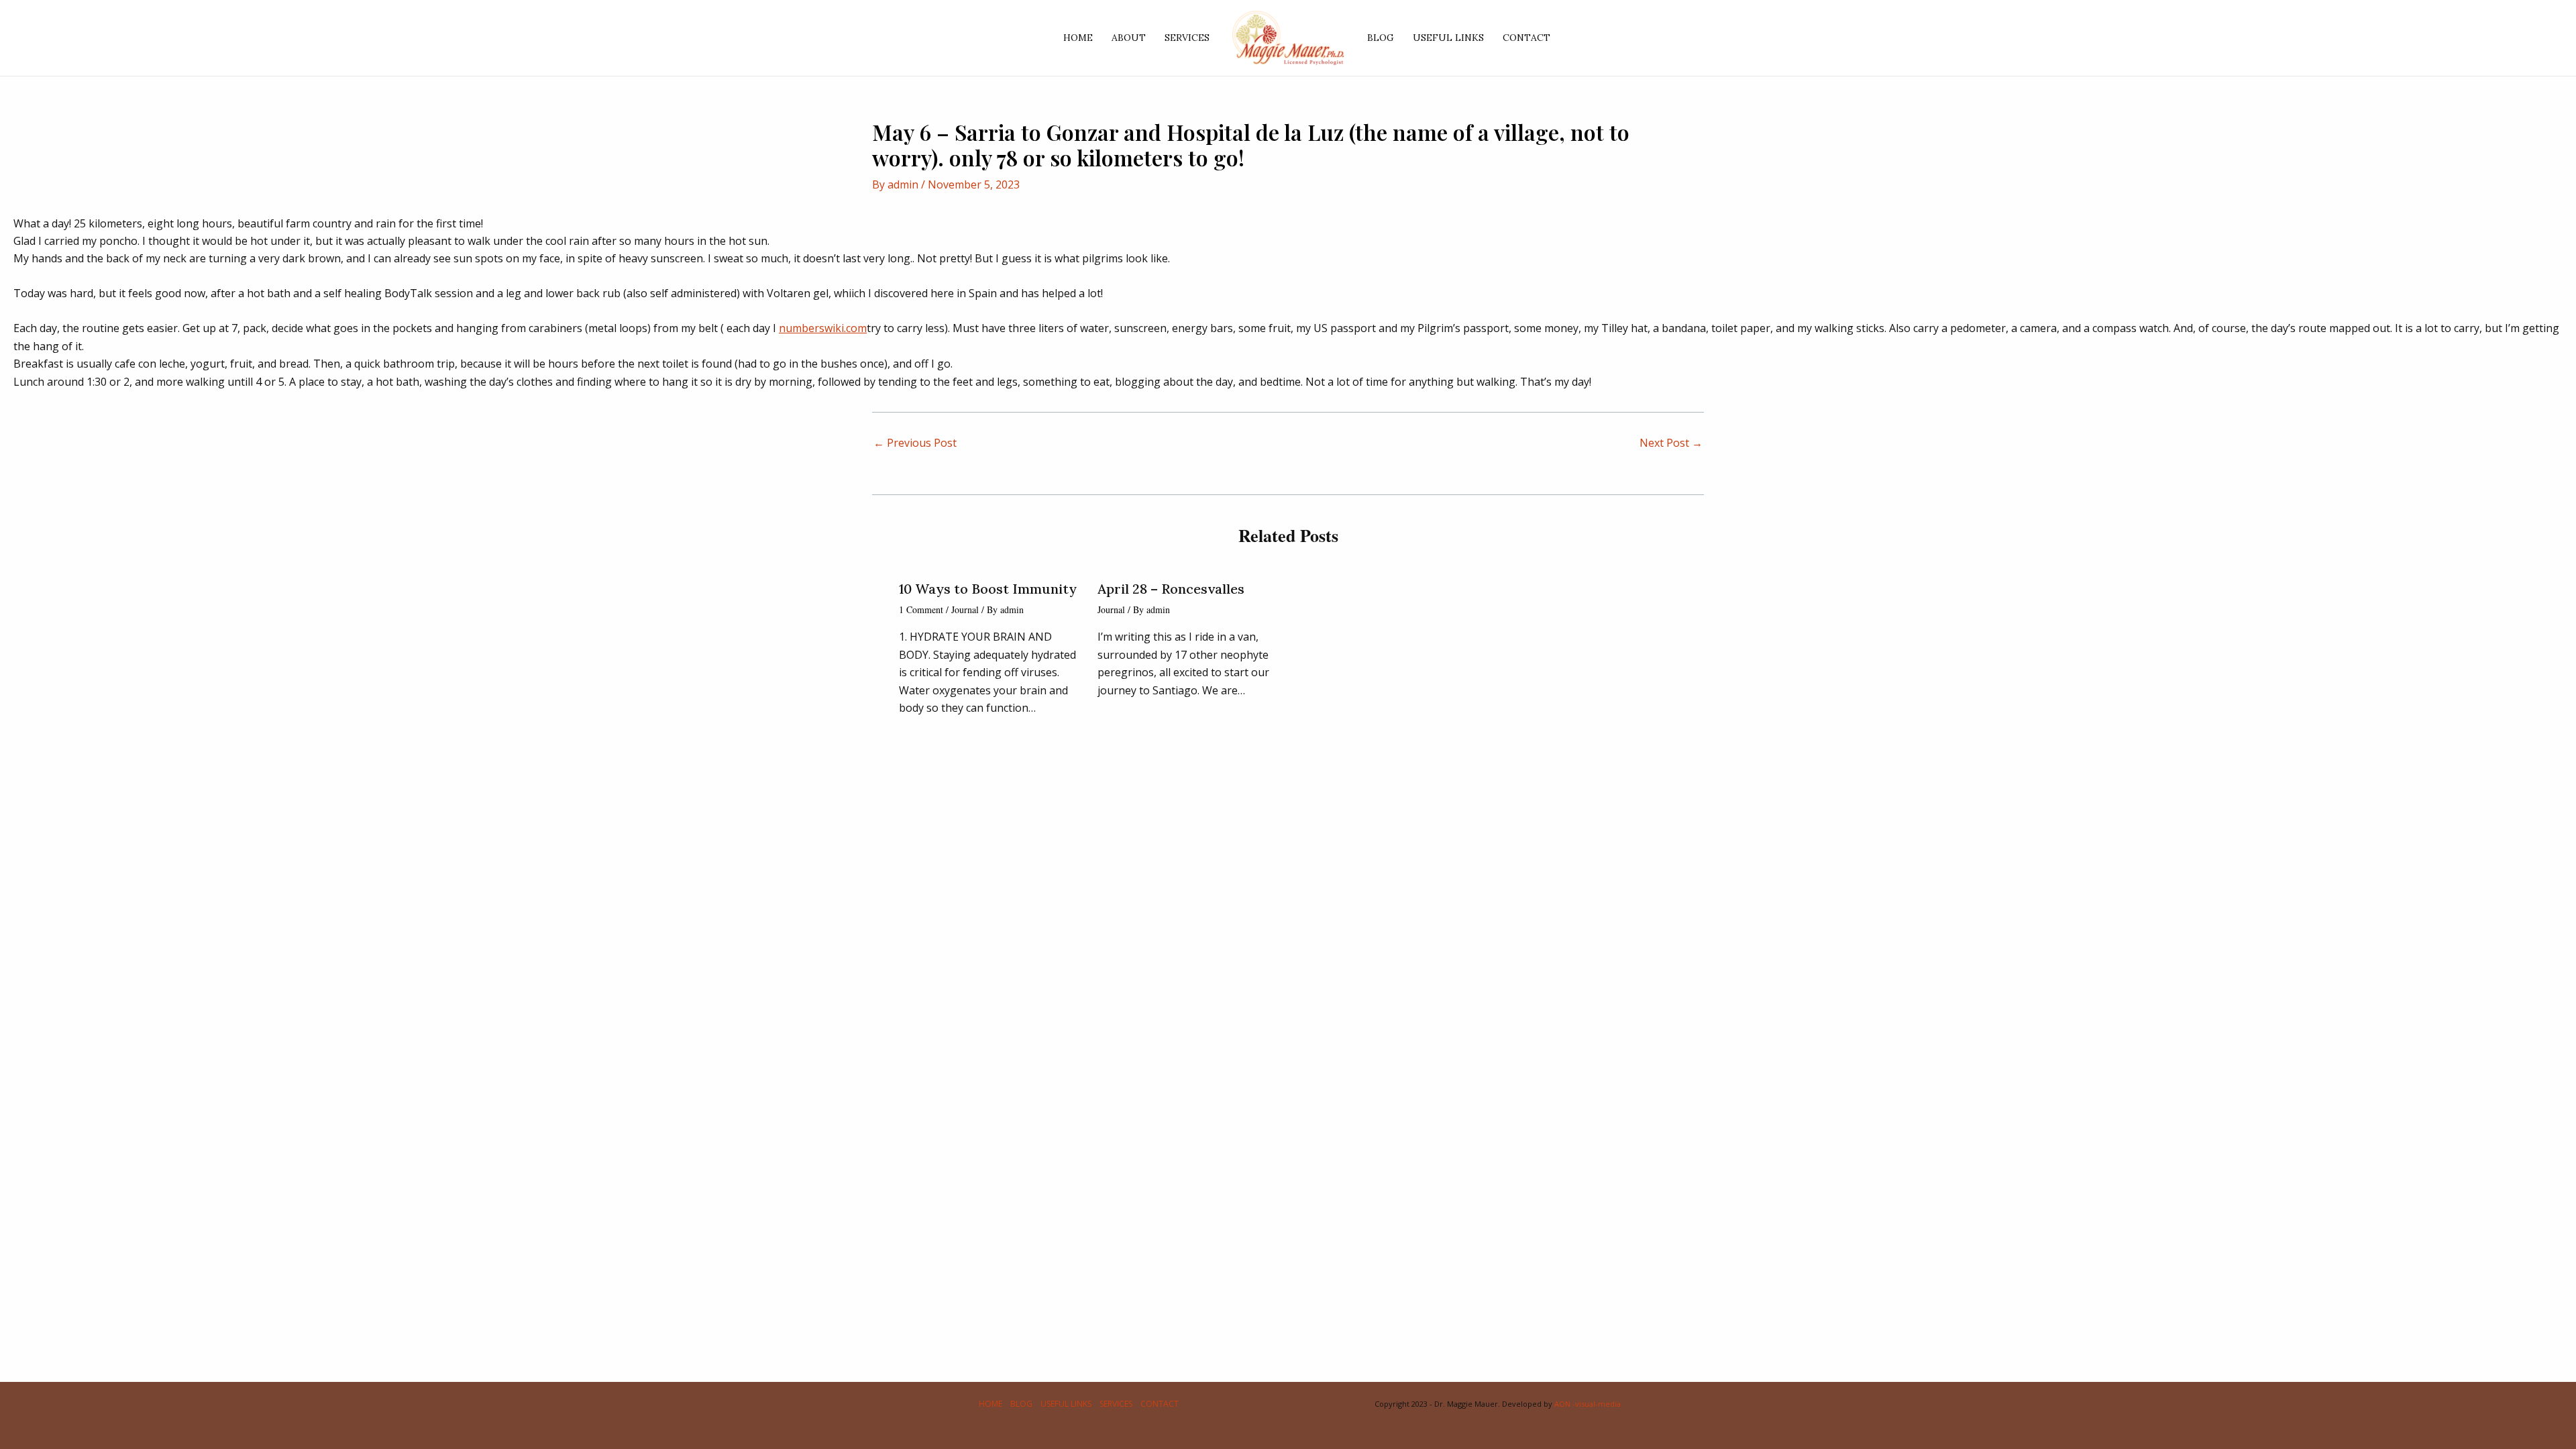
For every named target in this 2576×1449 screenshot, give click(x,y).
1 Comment (921, 609)
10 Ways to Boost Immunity (988, 589)
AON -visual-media (1588, 1404)
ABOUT (1129, 38)
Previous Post (915, 443)
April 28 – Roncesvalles (1171, 589)
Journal (965, 609)
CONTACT (1526, 38)
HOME (1078, 38)
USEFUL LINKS (1448, 38)
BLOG (1381, 38)
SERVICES (1187, 38)
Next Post (1671, 443)
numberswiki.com (823, 328)
